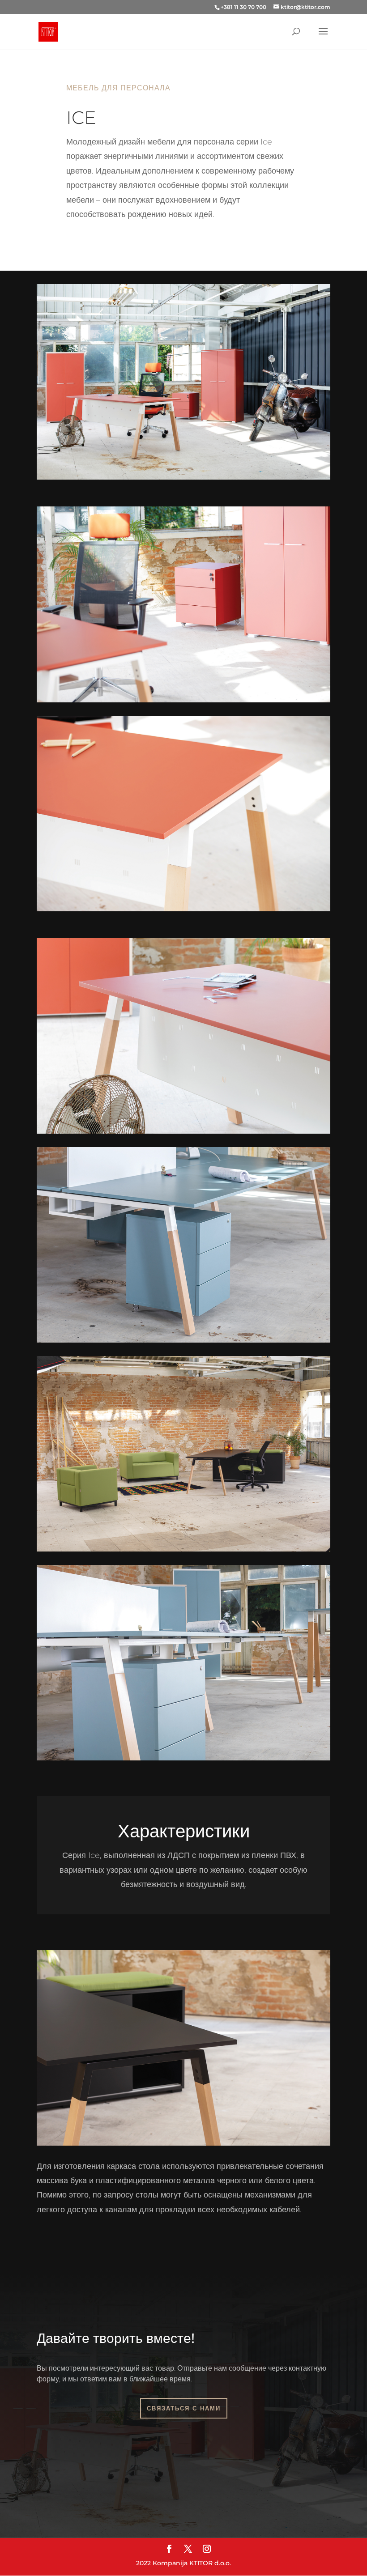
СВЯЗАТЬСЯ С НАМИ (184, 2408)
